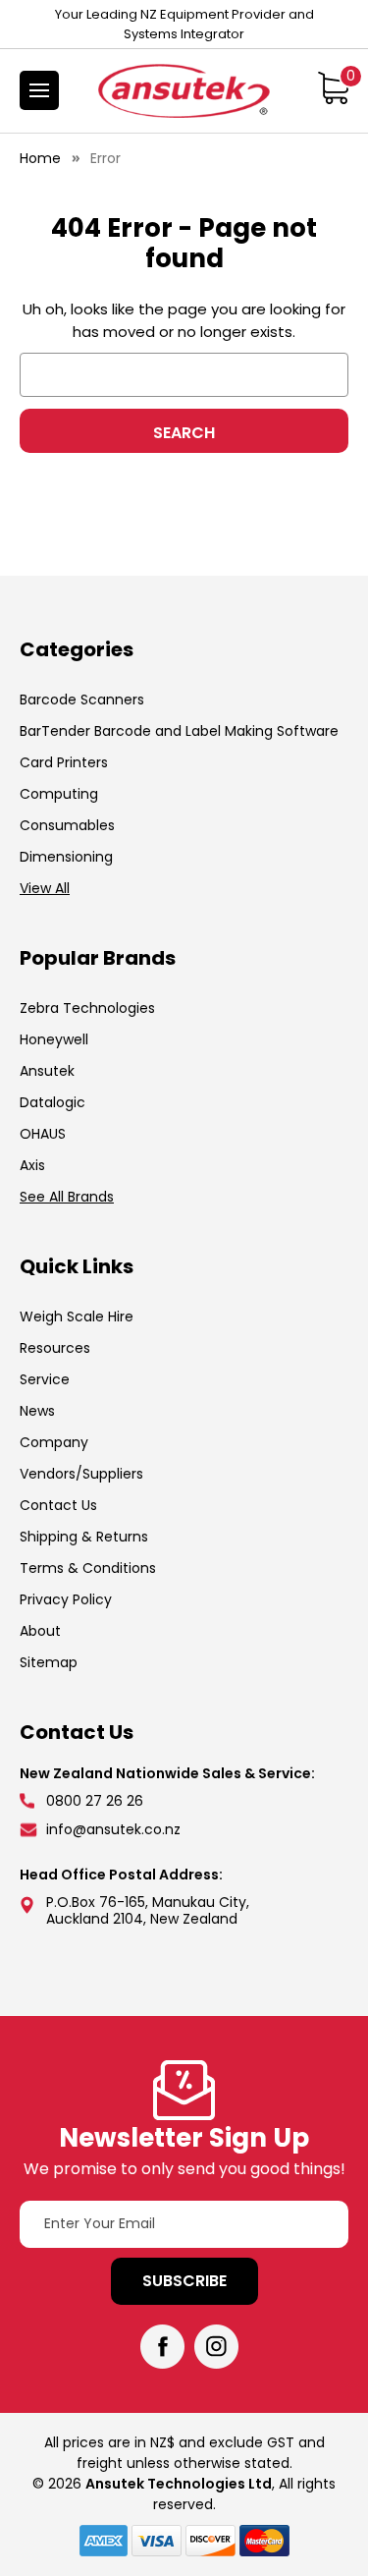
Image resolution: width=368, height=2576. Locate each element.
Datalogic (53, 1102)
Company (54, 1442)
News (37, 1411)
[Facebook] (162, 2347)
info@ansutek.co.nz (113, 1829)
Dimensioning (66, 857)
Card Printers (64, 762)
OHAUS (43, 1134)
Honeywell (54, 1039)
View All (45, 888)
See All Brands (67, 1197)
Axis (32, 1165)
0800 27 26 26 (95, 1801)
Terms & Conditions (88, 1568)
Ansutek (47, 1071)
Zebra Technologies (87, 1008)
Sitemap (49, 1662)
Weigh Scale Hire (77, 1316)
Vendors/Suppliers (81, 1474)
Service (45, 1379)
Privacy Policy (66, 1599)
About (40, 1631)
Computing (59, 794)
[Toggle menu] (39, 90)
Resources (55, 1348)
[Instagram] (216, 2347)
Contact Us (58, 1505)
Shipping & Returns (84, 1537)
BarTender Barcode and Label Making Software (179, 731)
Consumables (67, 825)
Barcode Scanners (82, 700)
